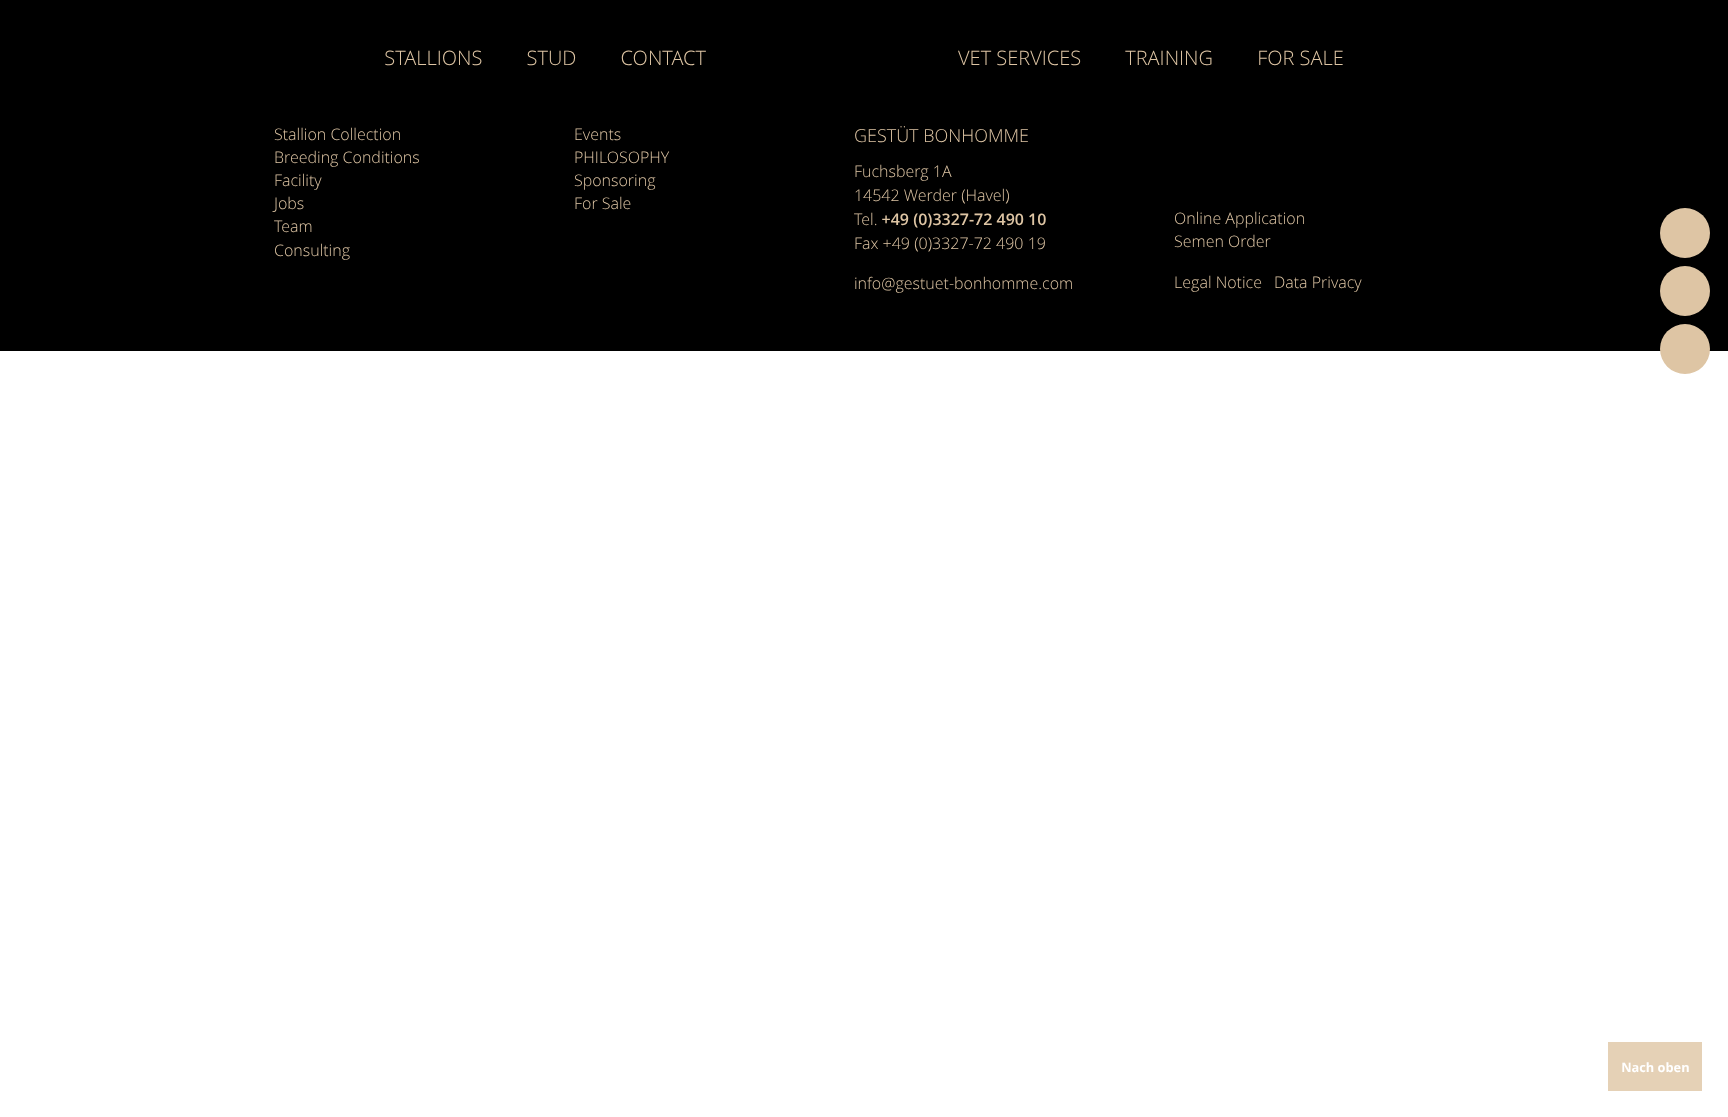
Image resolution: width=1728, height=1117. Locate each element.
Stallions (433, 58)
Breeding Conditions (347, 157)
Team (293, 226)
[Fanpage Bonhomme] (1189, 149)
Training (1169, 58)
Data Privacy (1318, 282)
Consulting (312, 250)
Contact (663, 58)
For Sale (1300, 58)
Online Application (1239, 218)
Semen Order (1222, 241)
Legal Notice (1218, 282)
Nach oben (1655, 1067)
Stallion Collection (337, 134)
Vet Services (1019, 58)
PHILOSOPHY (621, 157)
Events (597, 134)
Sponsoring (615, 180)
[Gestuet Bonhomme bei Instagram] (1224, 149)
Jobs (289, 203)
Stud (552, 58)
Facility (298, 180)
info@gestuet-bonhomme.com (963, 283)
